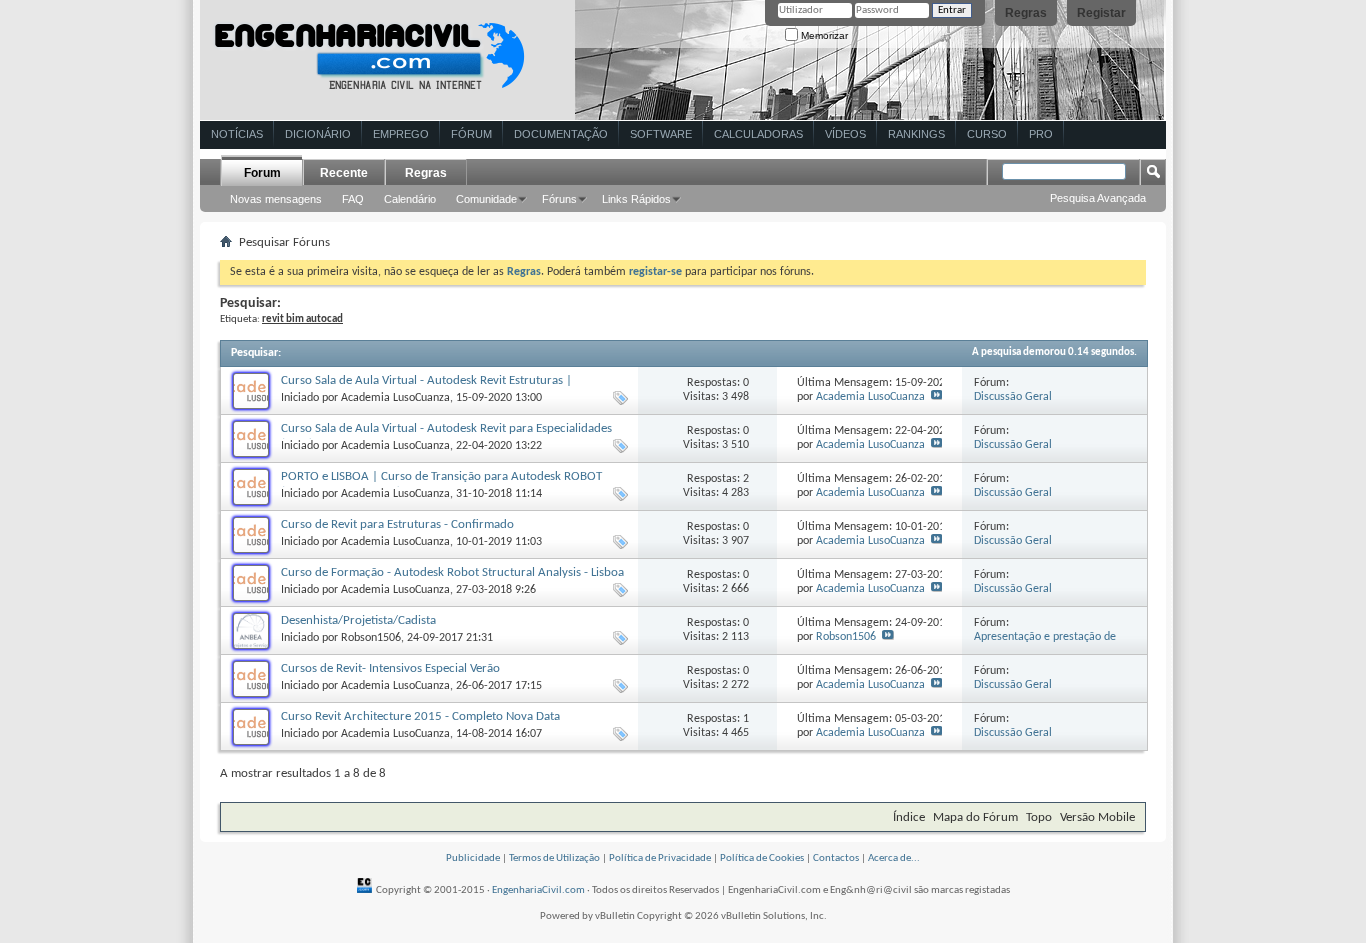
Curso (987, 134)
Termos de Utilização (554, 858)
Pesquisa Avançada (1098, 198)
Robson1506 (371, 638)
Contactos (836, 858)
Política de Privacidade (660, 858)
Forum (262, 173)
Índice (909, 817)
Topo (1039, 817)
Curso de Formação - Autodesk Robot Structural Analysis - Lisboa (452, 572)
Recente (344, 173)
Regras (1026, 13)
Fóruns (559, 199)
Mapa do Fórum (975, 817)
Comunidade (486, 199)
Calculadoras (758, 134)
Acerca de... (894, 858)
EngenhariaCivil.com (538, 890)
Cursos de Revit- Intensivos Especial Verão (390, 668)
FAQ (353, 199)
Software (661, 134)
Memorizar (823, 35)
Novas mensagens (276, 199)
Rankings (916, 134)
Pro (1041, 134)
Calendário (410, 199)
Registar (1101, 13)
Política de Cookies (762, 858)
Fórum (471, 134)
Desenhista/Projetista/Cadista (358, 620)
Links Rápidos (636, 199)
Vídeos (845, 134)
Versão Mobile (1097, 817)
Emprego (401, 134)
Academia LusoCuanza (395, 398)
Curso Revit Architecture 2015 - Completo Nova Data (420, 716)
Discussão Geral (1013, 397)
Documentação (561, 134)
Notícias (237, 134)
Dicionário (318, 134)
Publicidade (473, 858)
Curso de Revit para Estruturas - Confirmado (397, 524)
